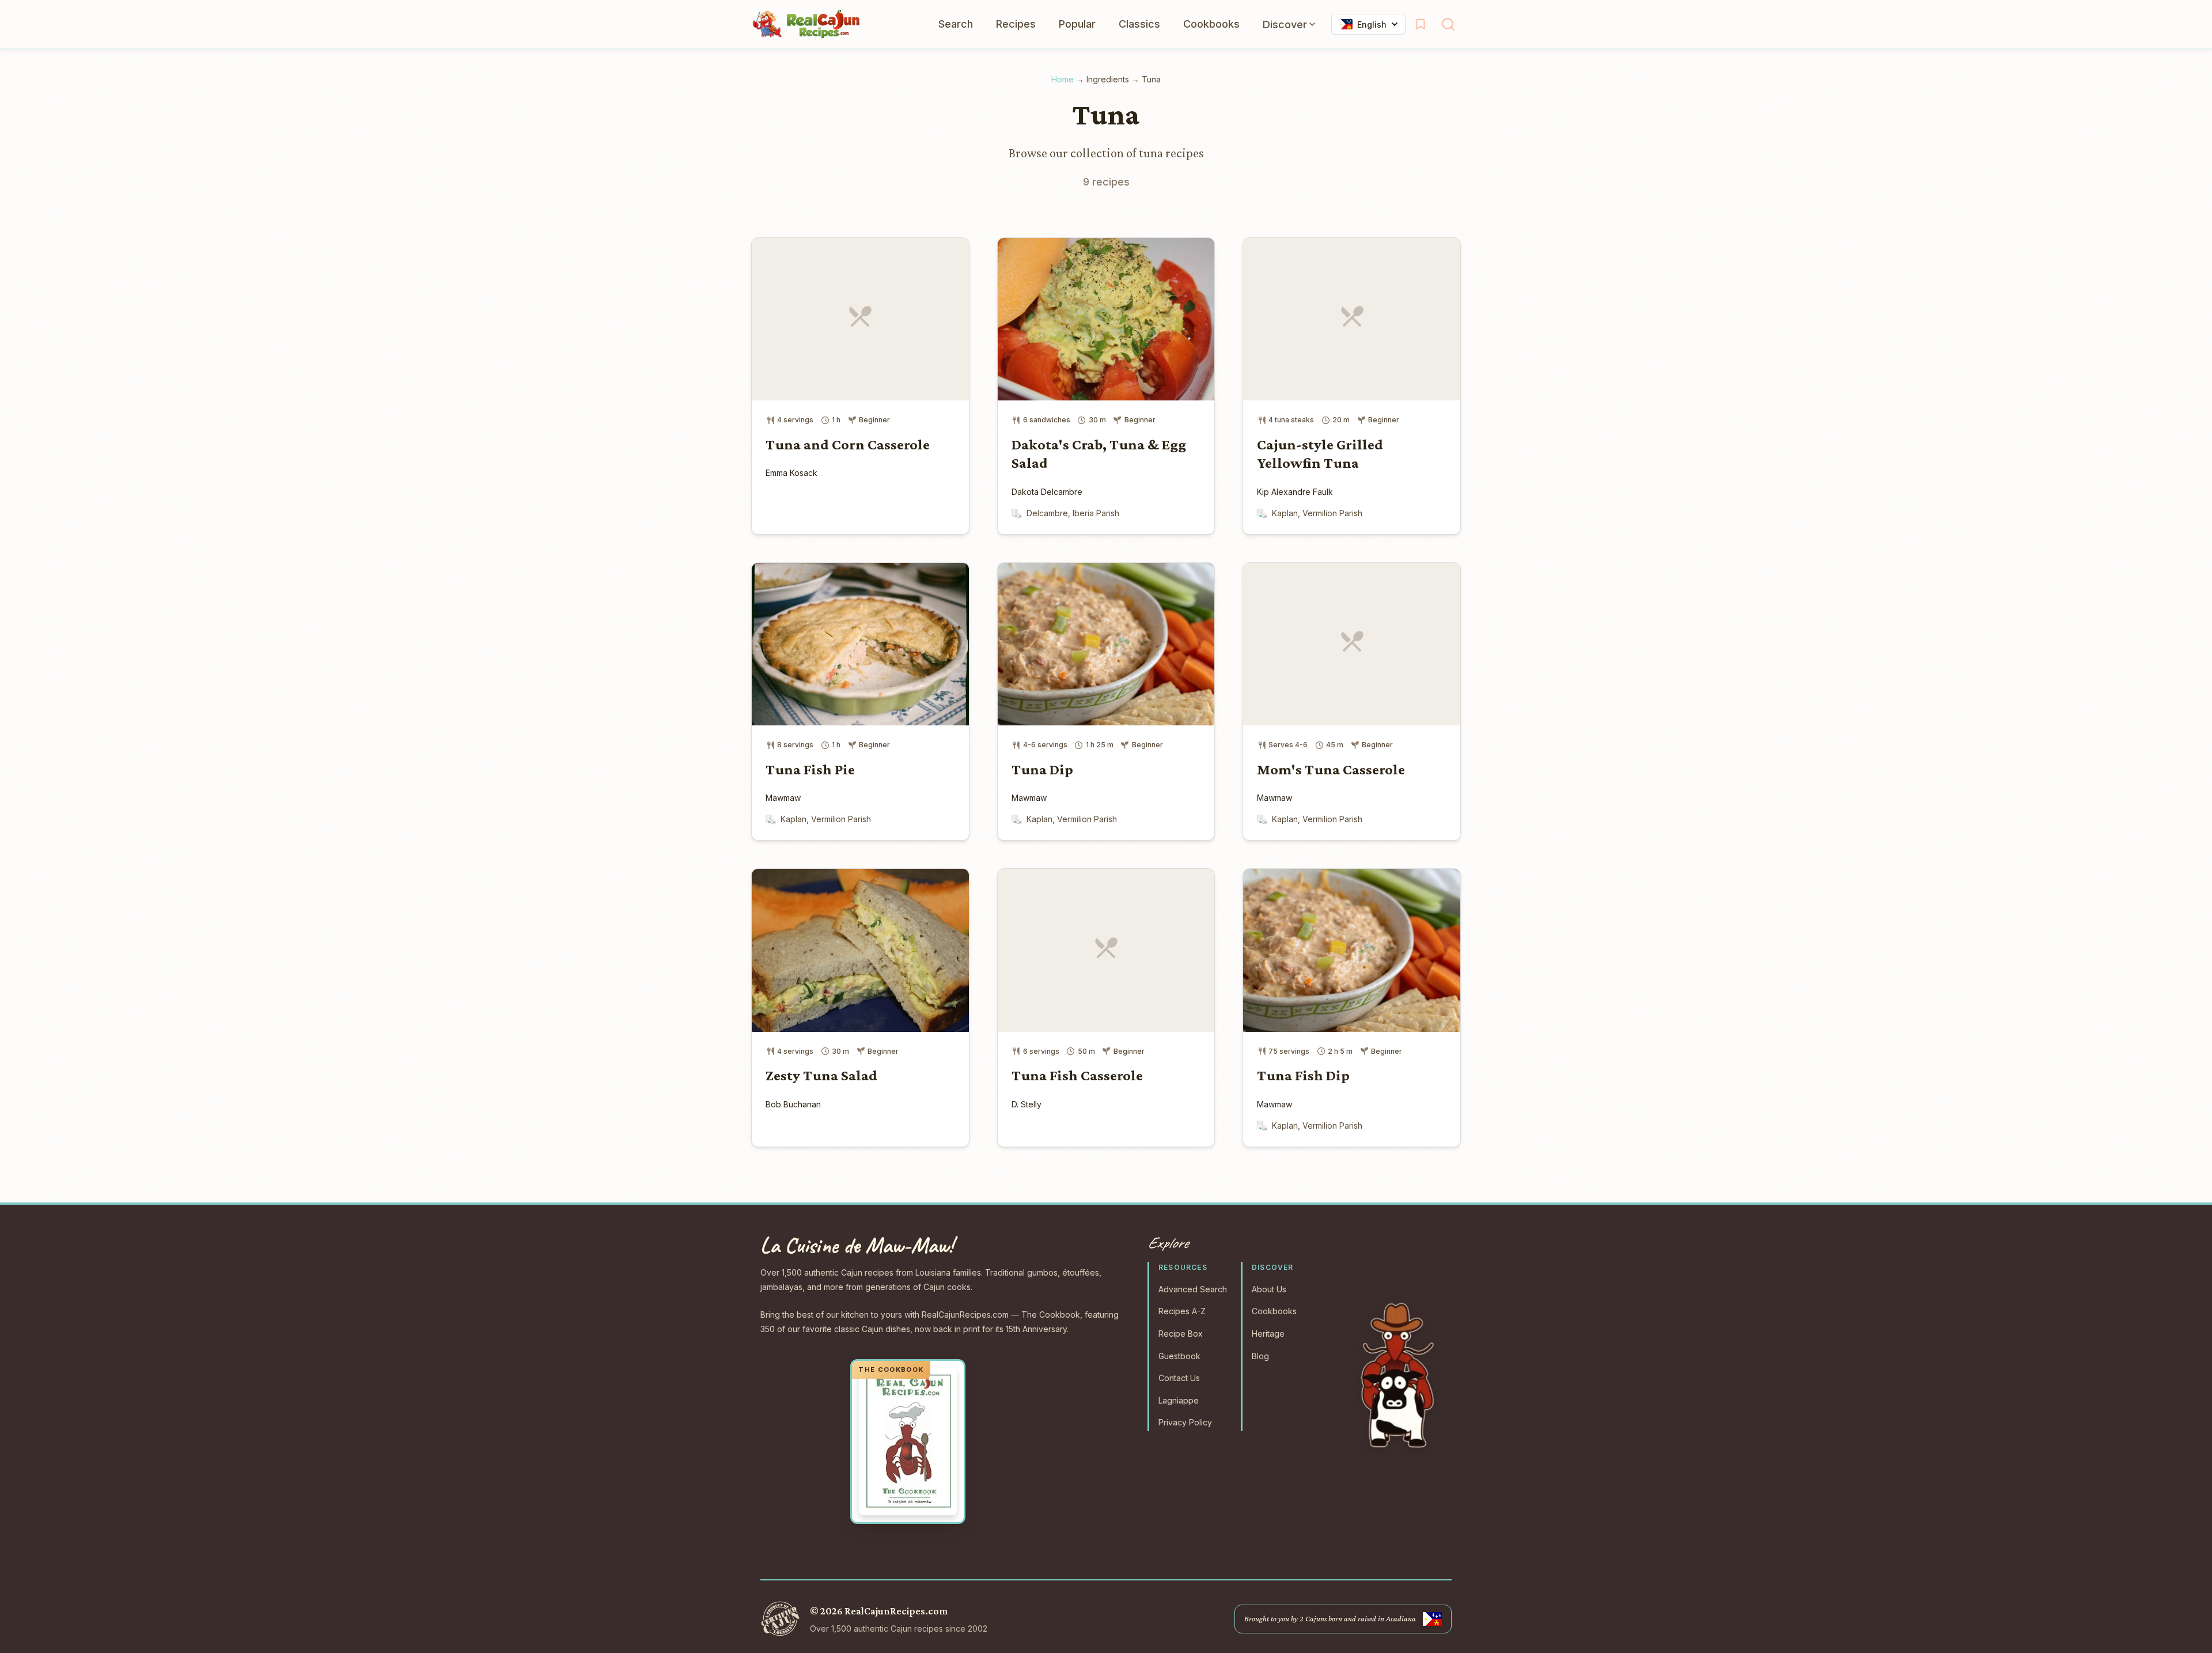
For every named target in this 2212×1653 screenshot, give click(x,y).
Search (956, 24)
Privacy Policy (1185, 1422)
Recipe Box (1181, 1334)
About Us (1269, 1289)
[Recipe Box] (1421, 24)
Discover (1285, 24)
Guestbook (1179, 1356)
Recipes (1016, 24)
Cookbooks (1211, 24)
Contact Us (1179, 1378)
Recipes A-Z (1182, 1311)
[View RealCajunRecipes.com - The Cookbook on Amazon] (908, 1442)
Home (1063, 79)
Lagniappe (1179, 1400)
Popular (1077, 24)
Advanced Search (1193, 1289)
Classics (1139, 24)
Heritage (1268, 1334)
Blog (1260, 1356)
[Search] (1448, 24)
